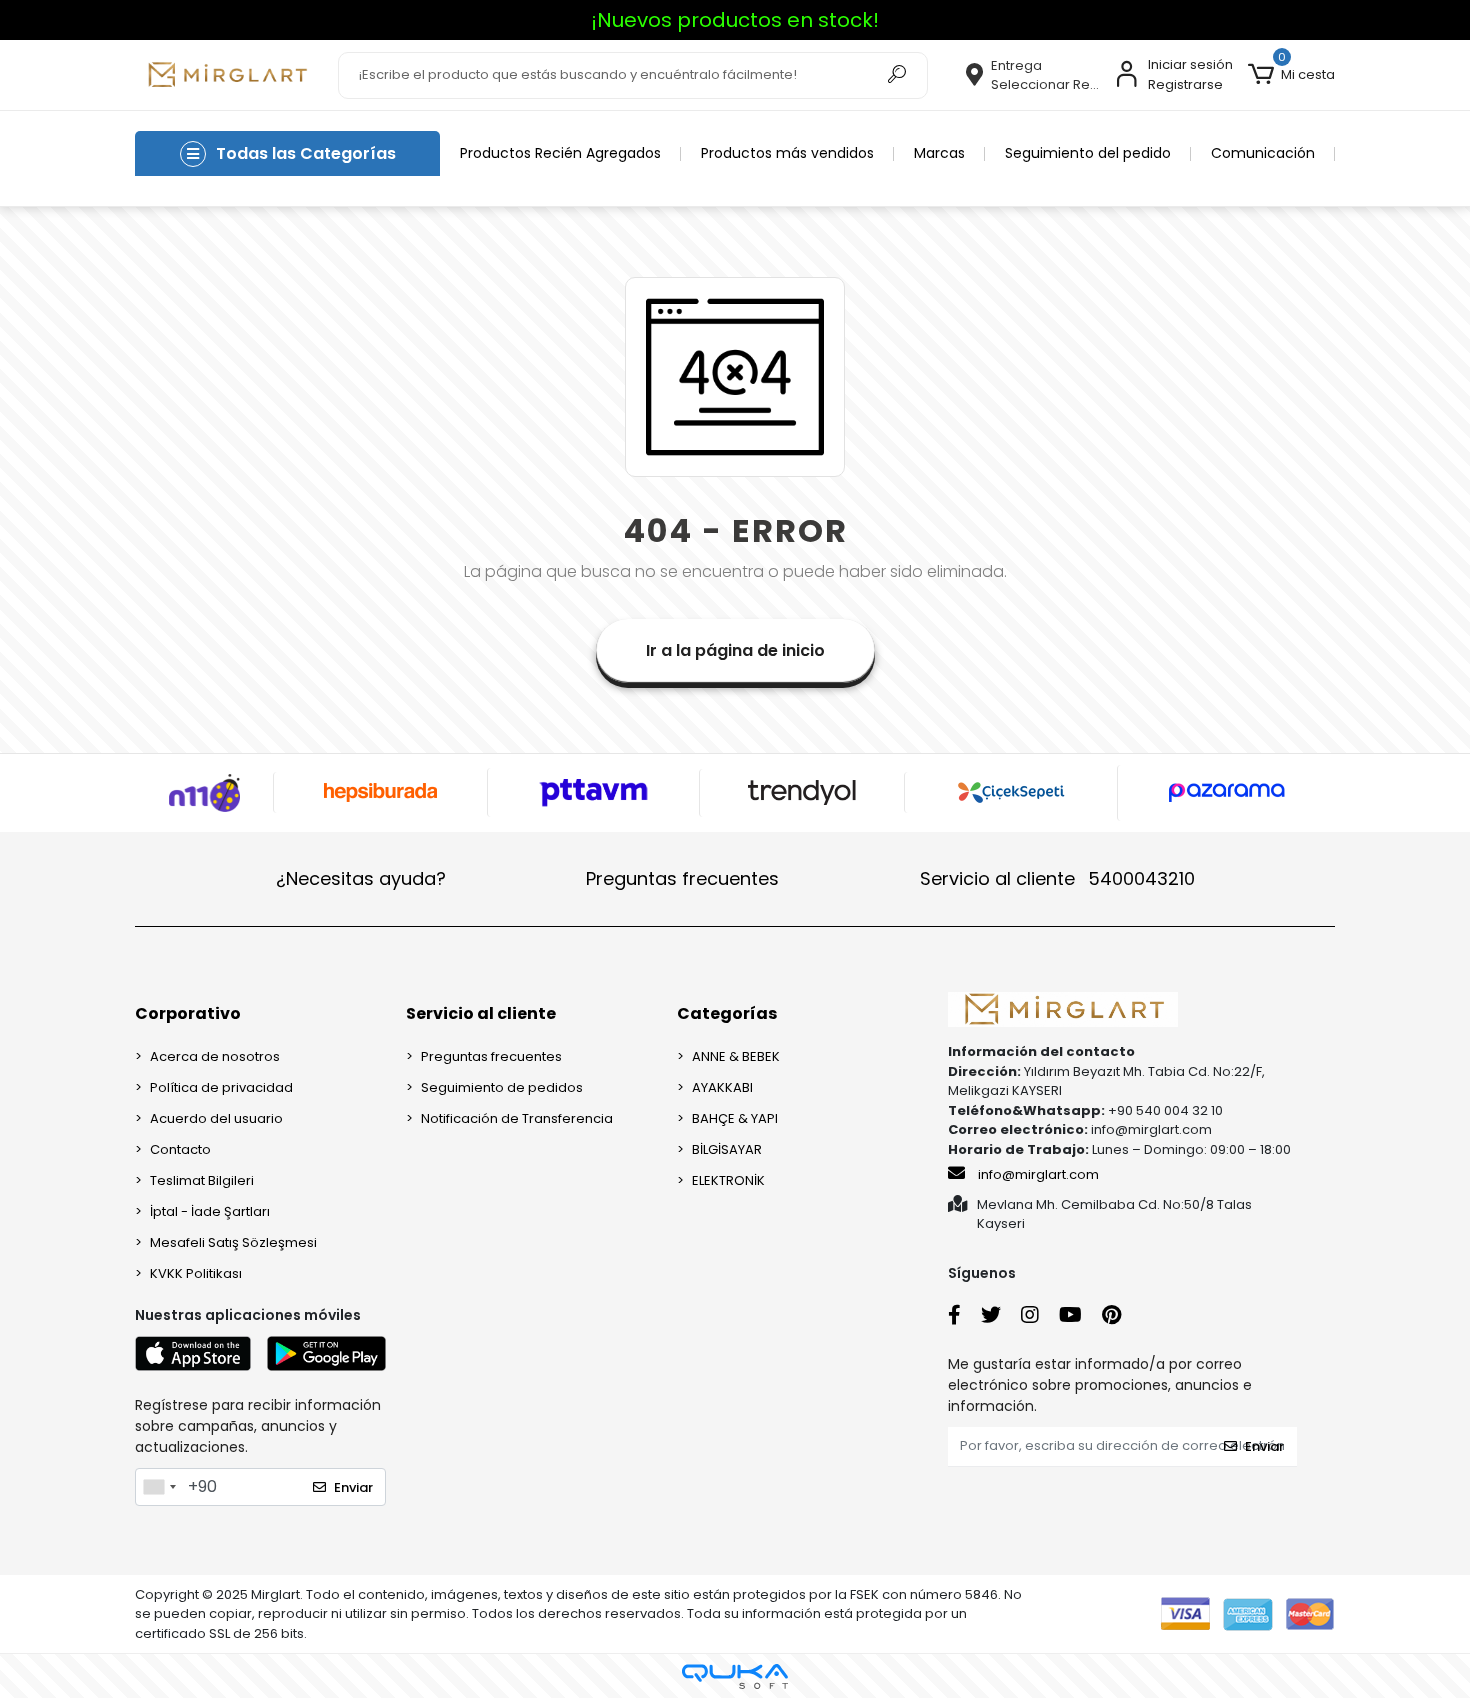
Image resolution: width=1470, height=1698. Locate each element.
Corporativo (188, 1013)
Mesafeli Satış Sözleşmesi (233, 1242)
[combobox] (159, 1487)
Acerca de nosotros (215, 1056)
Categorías (727, 1013)
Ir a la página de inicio (735, 650)
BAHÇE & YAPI (735, 1118)
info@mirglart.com (1038, 1174)
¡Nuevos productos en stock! (735, 20)
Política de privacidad (221, 1087)
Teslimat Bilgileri (202, 1180)
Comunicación (1263, 153)
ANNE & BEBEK (736, 1056)
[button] (1291, 75)
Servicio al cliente (1057, 878)
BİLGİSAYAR (727, 1149)
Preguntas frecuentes (682, 878)
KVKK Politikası (196, 1273)
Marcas (939, 153)
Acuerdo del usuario (216, 1118)
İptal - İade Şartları (210, 1211)
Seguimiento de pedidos (502, 1087)
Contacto (180, 1149)
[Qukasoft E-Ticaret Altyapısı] (735, 1676)
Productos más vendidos (787, 153)
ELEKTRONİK (728, 1180)
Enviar (353, 1487)
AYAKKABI (722, 1087)
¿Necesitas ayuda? (361, 878)
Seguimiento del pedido (1088, 153)
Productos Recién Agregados (560, 153)
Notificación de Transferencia (517, 1118)
